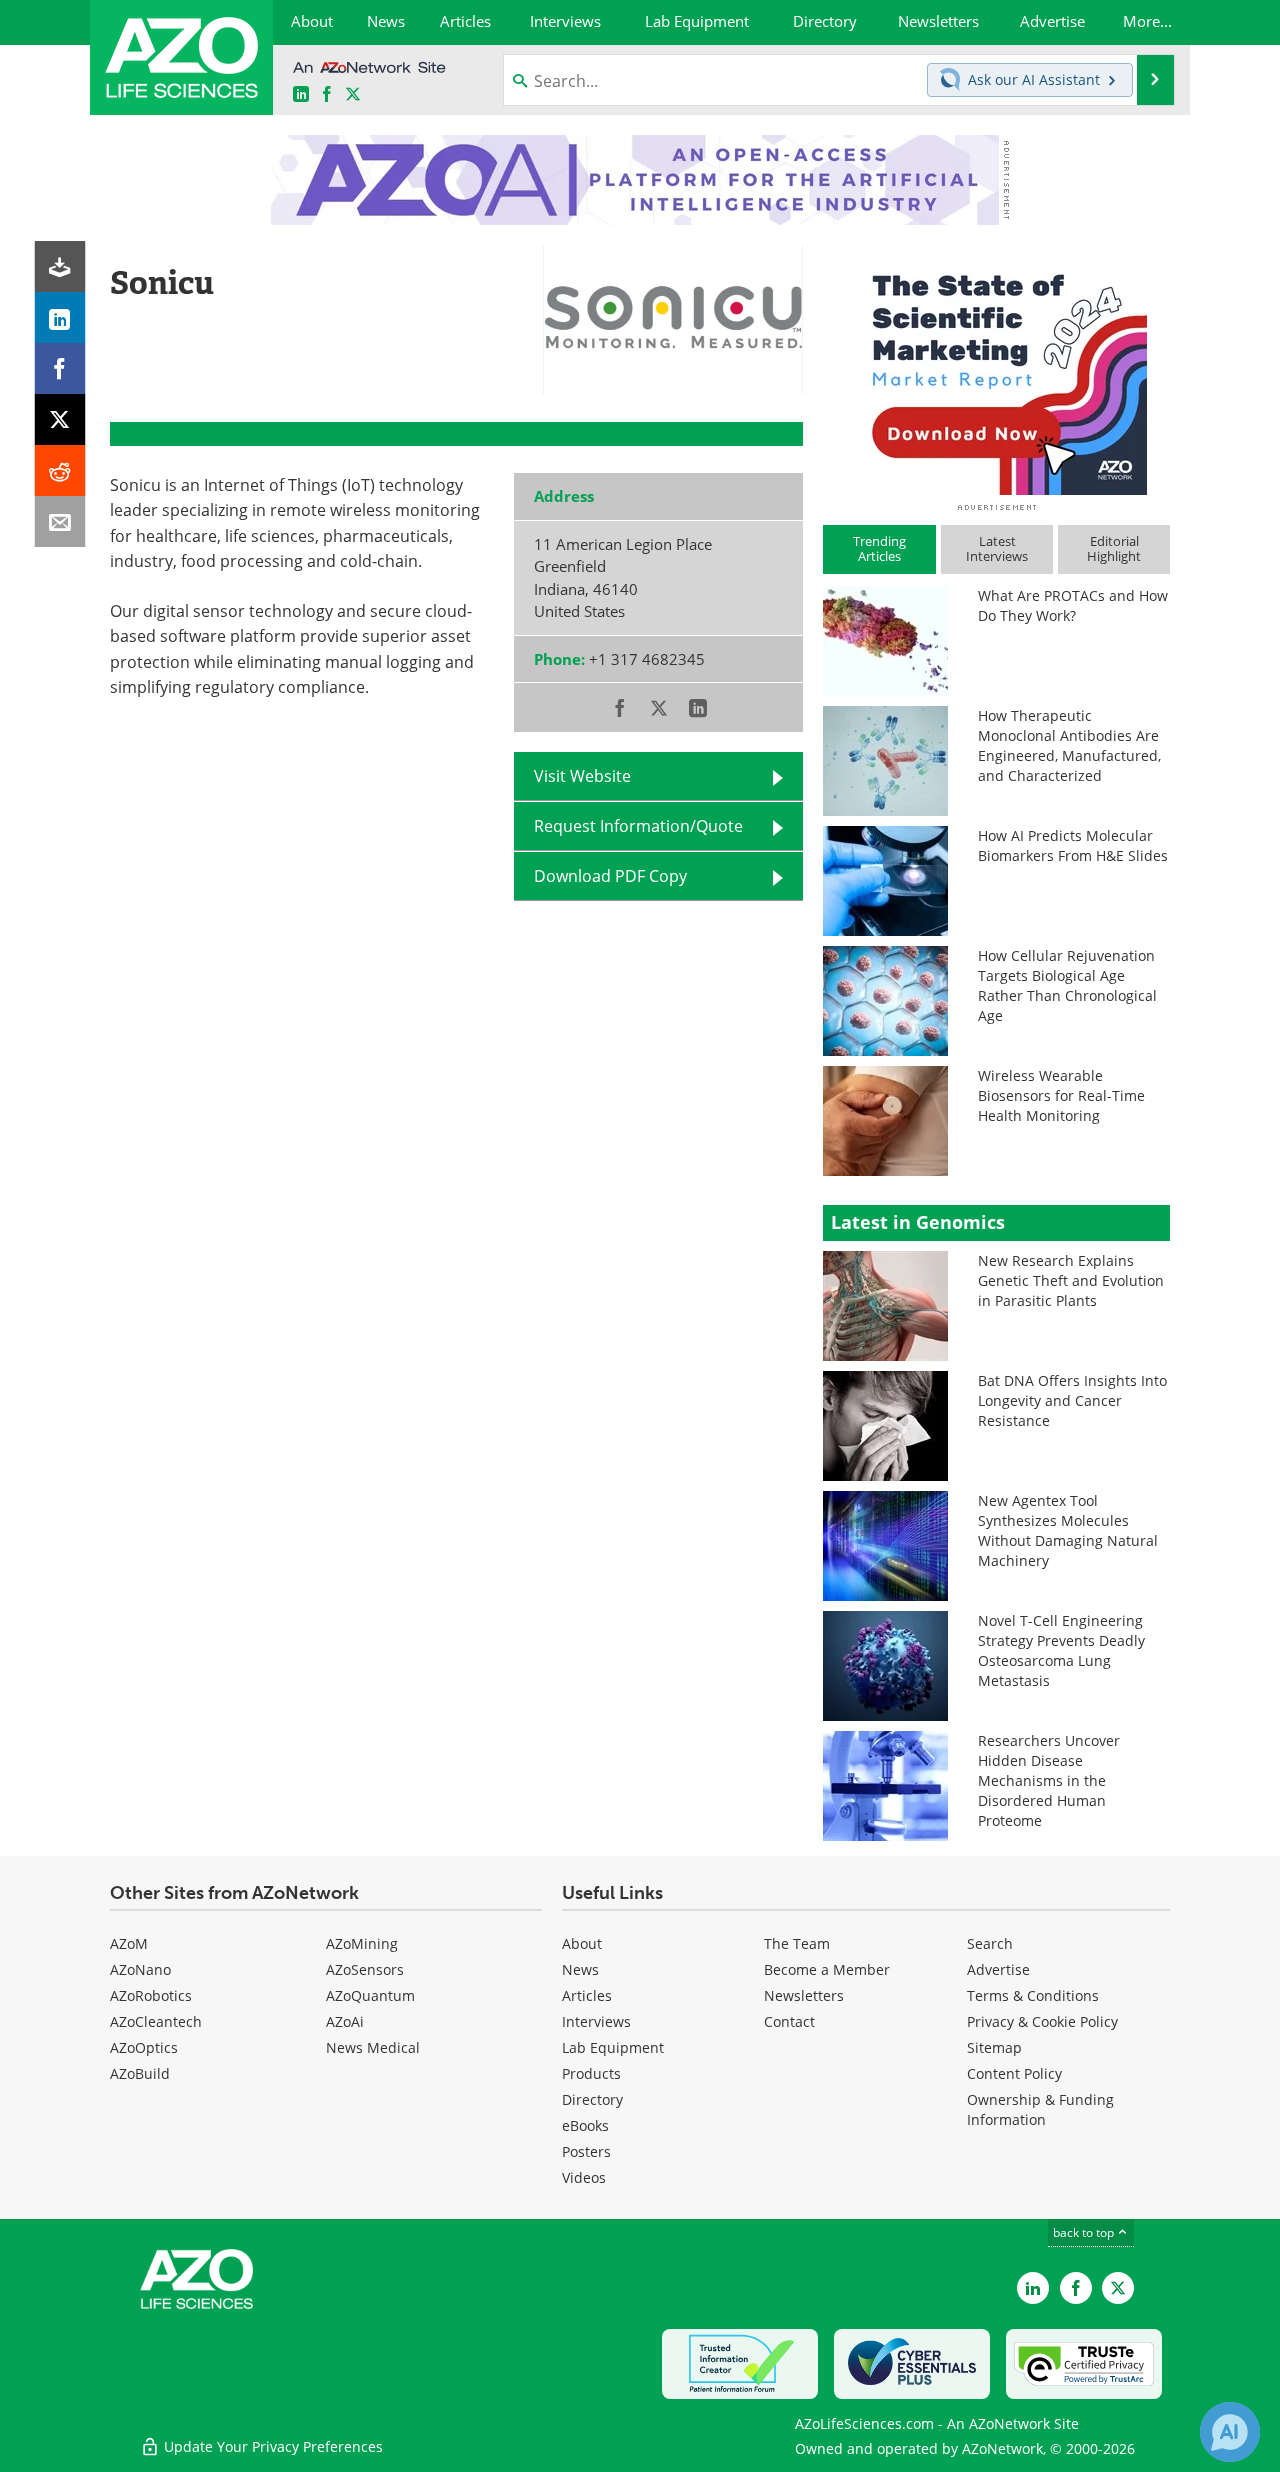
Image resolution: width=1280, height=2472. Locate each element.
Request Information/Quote (638, 826)
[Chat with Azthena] (1230, 2432)
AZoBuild (140, 2073)
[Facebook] (60, 368)
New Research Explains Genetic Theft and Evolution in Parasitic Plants (1071, 1280)
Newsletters (804, 1995)
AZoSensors (365, 1969)
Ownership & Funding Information (1040, 2109)
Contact (789, 2021)
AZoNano (140, 1969)
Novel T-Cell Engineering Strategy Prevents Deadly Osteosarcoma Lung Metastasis (1061, 1650)
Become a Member (827, 1969)
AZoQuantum (370, 1995)
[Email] (60, 521)
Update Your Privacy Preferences (271, 2446)
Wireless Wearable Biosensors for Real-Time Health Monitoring (1061, 1095)
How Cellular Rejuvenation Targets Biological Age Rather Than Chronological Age (1067, 985)
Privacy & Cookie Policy (1042, 2021)
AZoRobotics (151, 1995)
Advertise (998, 1969)
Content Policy (1014, 2073)
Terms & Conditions (1033, 1995)
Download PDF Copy (610, 876)
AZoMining (362, 1943)
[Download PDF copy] (60, 266)
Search (990, 1943)
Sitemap (994, 2047)
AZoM (129, 1943)
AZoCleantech (156, 2021)
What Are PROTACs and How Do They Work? (1073, 605)
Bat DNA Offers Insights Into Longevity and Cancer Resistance (1072, 1400)
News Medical (373, 2047)
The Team (797, 1943)
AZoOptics (144, 2047)
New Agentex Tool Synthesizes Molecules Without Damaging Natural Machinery (1068, 1530)
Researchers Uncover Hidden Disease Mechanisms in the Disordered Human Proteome (1049, 1780)
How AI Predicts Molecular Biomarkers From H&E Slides (1073, 845)
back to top (1085, 2232)
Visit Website (582, 776)
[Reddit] (60, 470)
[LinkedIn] (60, 317)
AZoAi (345, 2021)
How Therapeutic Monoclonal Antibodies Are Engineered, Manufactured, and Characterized (1069, 745)
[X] (60, 419)
